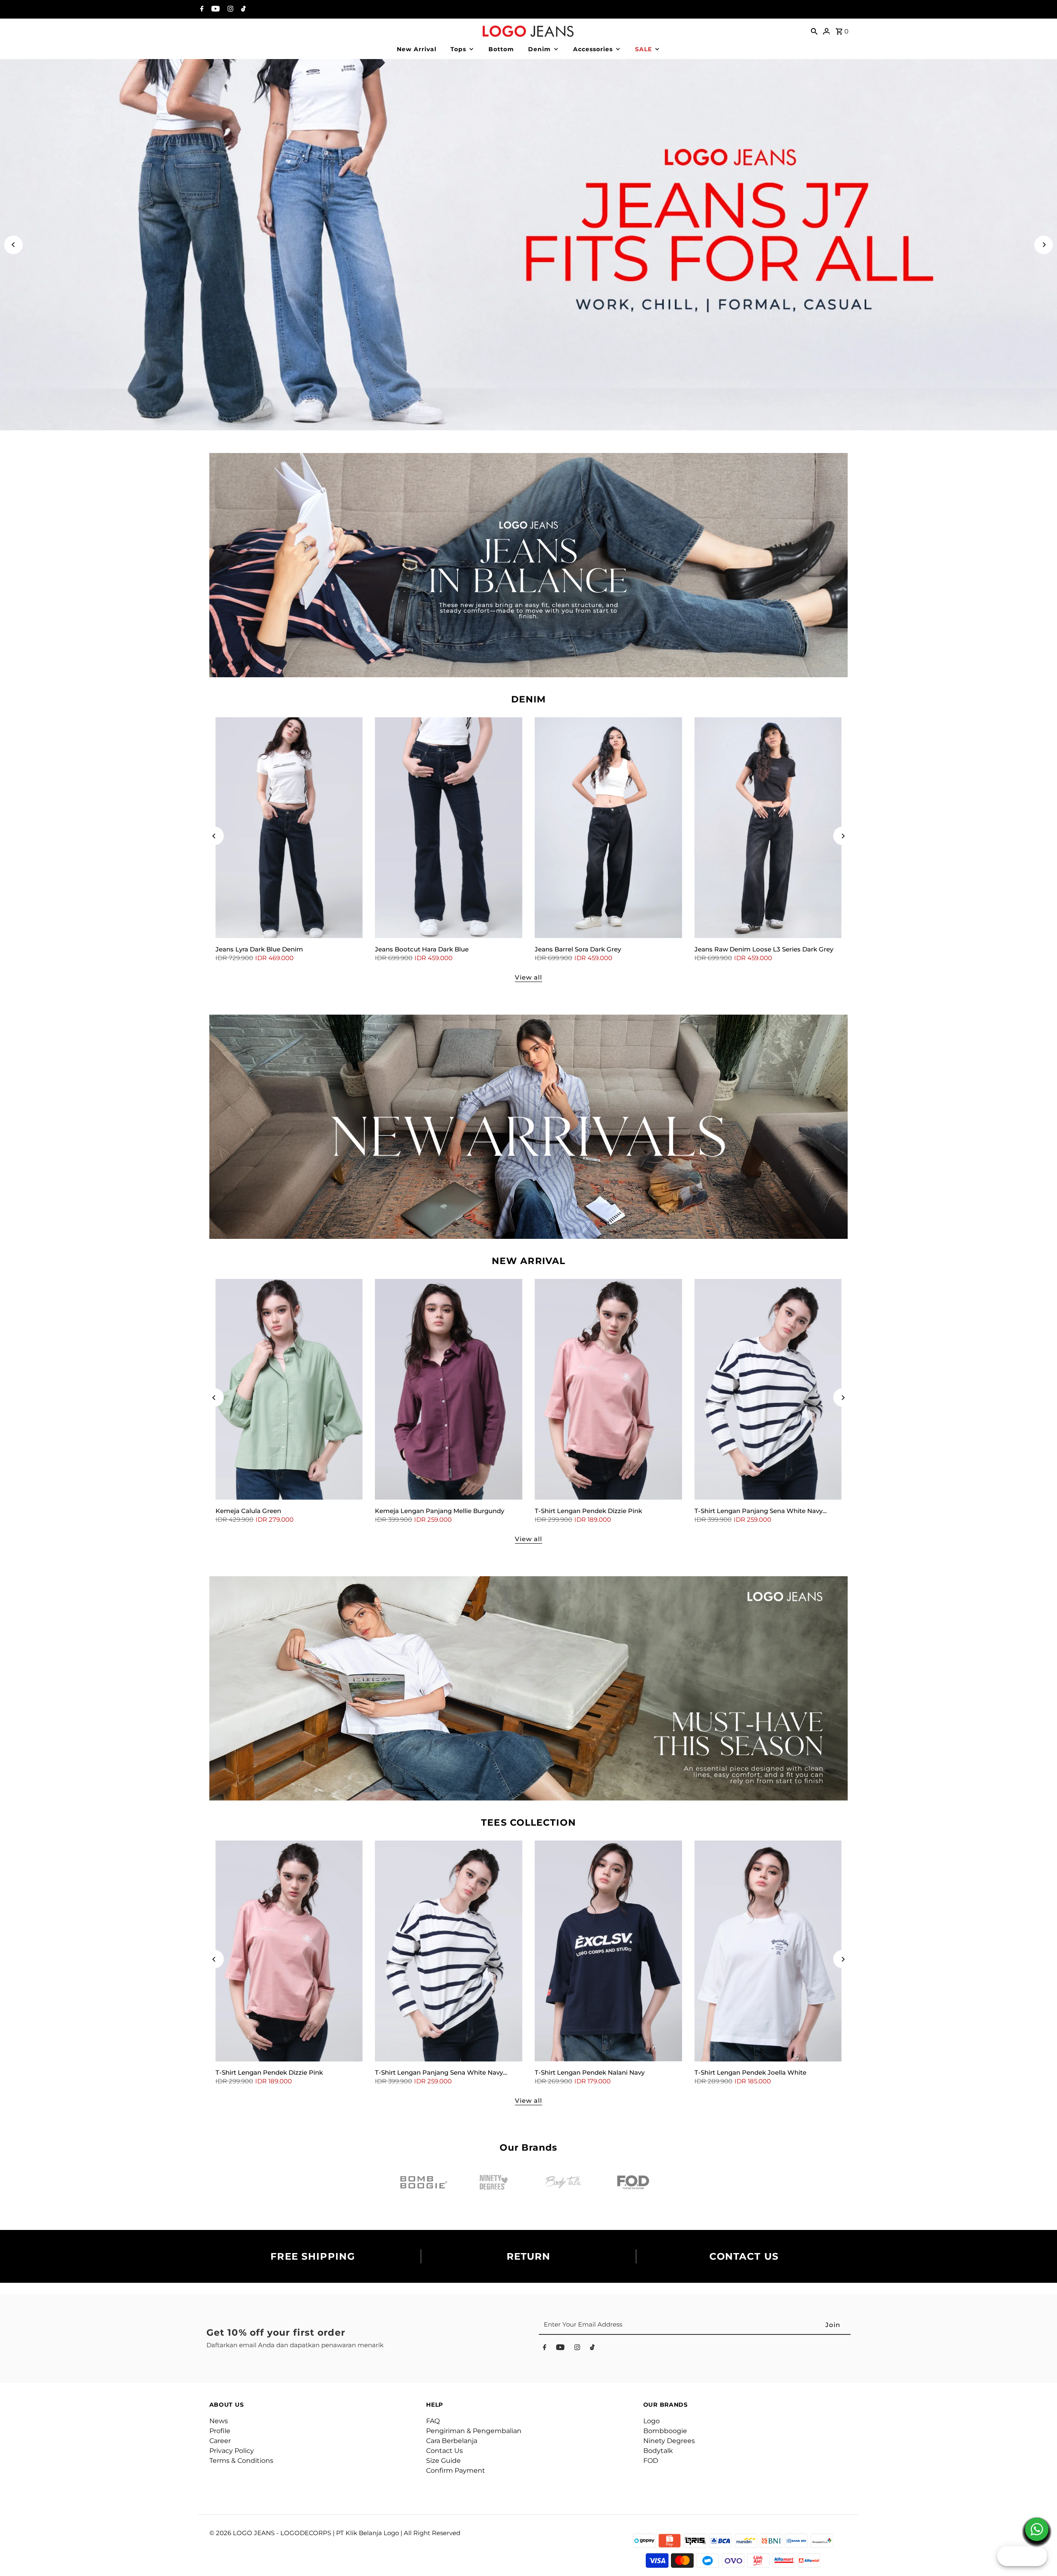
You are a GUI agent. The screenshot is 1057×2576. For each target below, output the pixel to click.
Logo (652, 2421)
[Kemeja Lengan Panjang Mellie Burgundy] (449, 1389)
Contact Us (444, 2451)
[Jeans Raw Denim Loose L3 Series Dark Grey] (768, 828)
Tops (458, 49)
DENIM (529, 699)
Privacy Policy (232, 2451)
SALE (643, 49)
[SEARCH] (814, 31)
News (219, 2421)
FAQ (433, 2421)
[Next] (1044, 245)
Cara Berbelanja (452, 2441)
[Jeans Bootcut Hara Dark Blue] (449, 828)
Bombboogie (665, 2431)
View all (528, 977)
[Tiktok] (242, 9)
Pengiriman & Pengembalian (474, 2431)
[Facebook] (201, 9)
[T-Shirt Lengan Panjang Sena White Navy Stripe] (768, 1389)
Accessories (593, 49)
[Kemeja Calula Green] (289, 1389)
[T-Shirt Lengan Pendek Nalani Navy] (608, 1951)
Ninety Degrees (669, 2441)
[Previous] (13, 245)
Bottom (501, 49)
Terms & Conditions (241, 2461)
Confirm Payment (456, 2470)
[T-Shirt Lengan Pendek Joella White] (768, 1951)
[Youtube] (214, 9)
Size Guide (443, 2461)
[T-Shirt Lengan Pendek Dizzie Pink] (608, 1389)
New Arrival (417, 49)
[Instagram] (229, 9)
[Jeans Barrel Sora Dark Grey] (608, 828)
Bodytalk (658, 2451)
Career (220, 2441)
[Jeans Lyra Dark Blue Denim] (289, 828)
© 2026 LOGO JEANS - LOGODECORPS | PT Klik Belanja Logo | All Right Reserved (335, 2533)
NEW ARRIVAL (528, 1261)
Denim (539, 49)
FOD (651, 2461)
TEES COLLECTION (528, 1823)
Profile (220, 2431)
